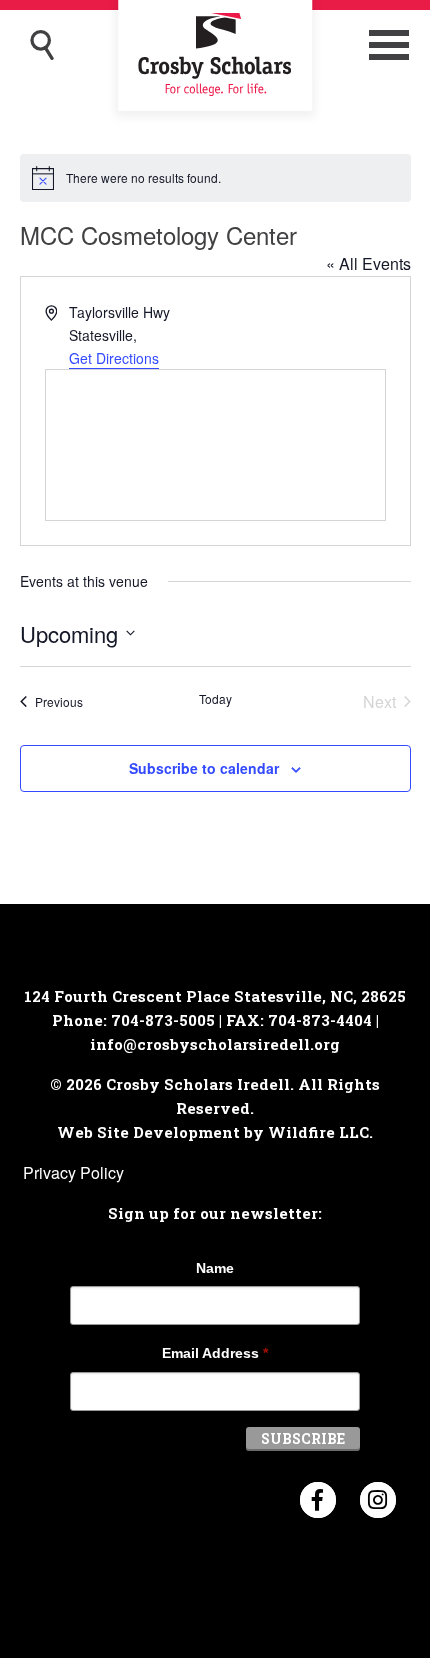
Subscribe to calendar (204, 768)
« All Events (368, 263)
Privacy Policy (73, 1172)
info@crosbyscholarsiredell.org (215, 1044)
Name (215, 1268)
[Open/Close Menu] (389, 45)
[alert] (215, 178)
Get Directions (114, 358)
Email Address (215, 1353)
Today (215, 699)
